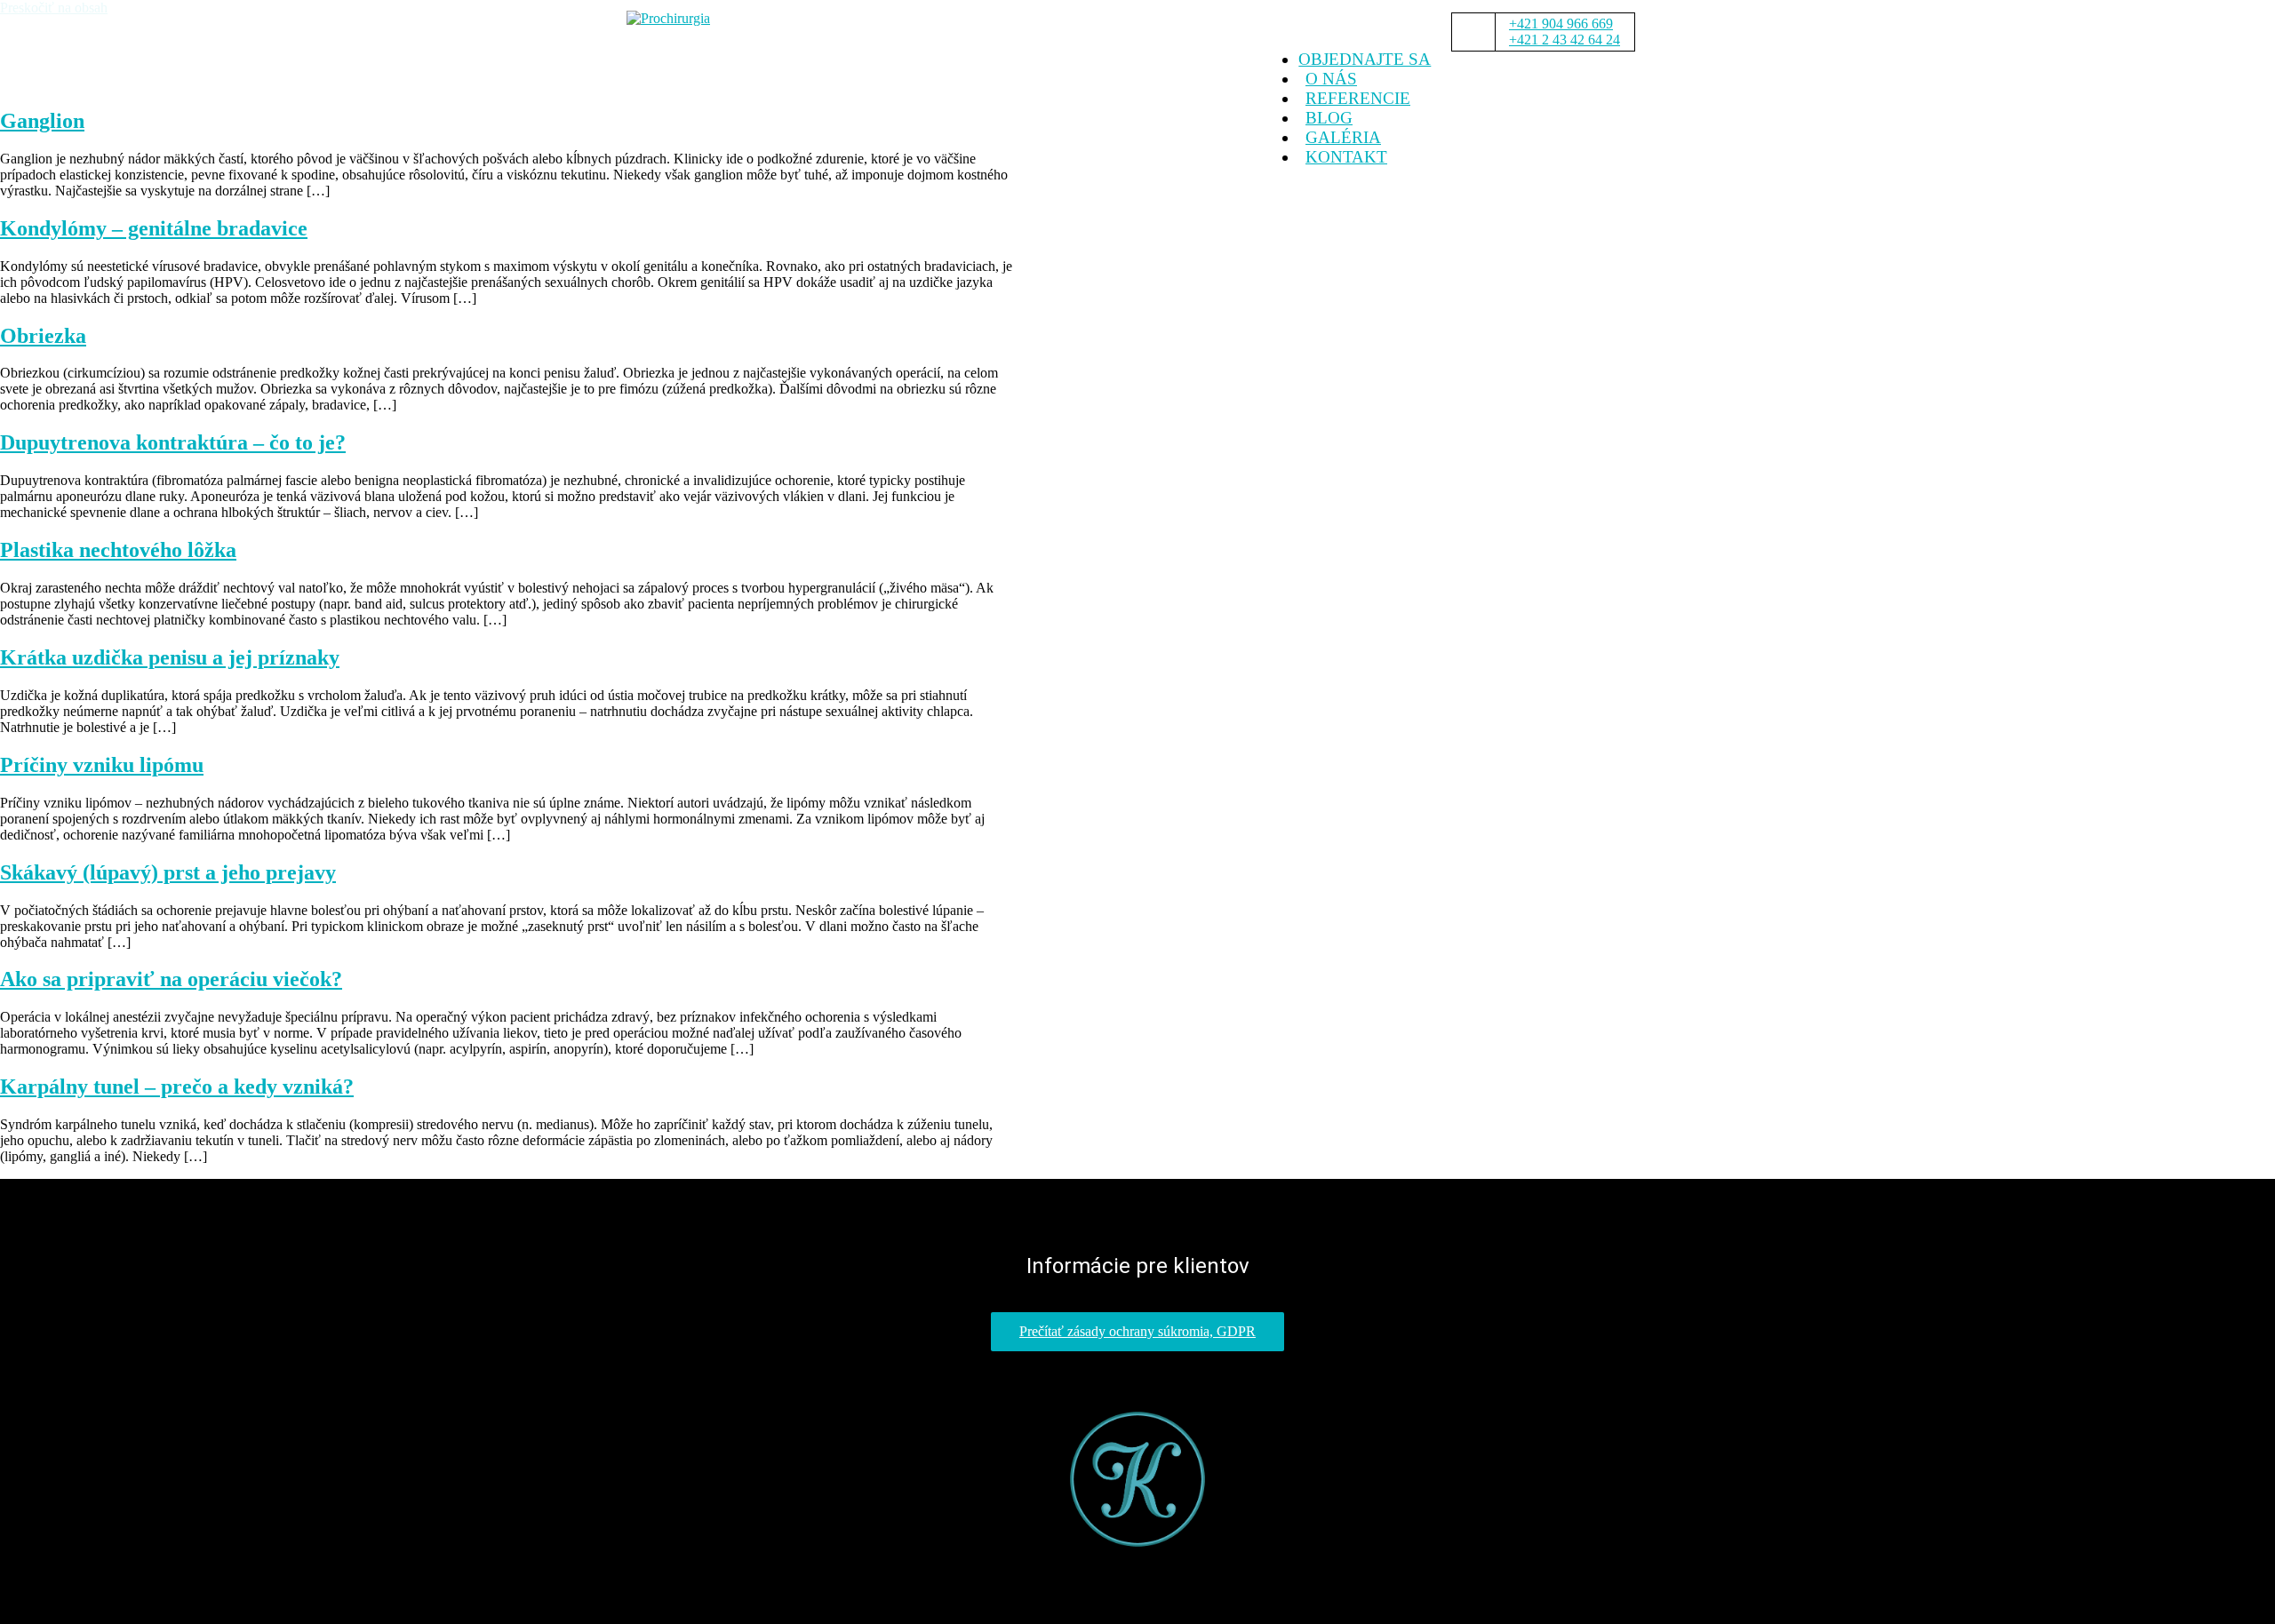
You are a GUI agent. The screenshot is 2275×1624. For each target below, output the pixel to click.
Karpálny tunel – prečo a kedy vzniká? (177, 1087)
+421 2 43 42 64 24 (1565, 40)
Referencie (1358, 98)
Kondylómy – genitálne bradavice (154, 228)
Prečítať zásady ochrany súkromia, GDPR (1137, 1331)
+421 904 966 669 (1561, 24)
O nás (1331, 79)
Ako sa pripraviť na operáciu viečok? (171, 979)
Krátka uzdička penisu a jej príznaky (170, 657)
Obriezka (43, 336)
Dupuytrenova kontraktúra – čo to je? (173, 442)
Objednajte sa (1365, 59)
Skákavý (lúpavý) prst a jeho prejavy (168, 872)
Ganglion (42, 121)
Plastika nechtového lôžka (118, 550)
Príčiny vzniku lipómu (102, 765)
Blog (1329, 118)
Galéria (1343, 137)
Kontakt (1346, 157)
